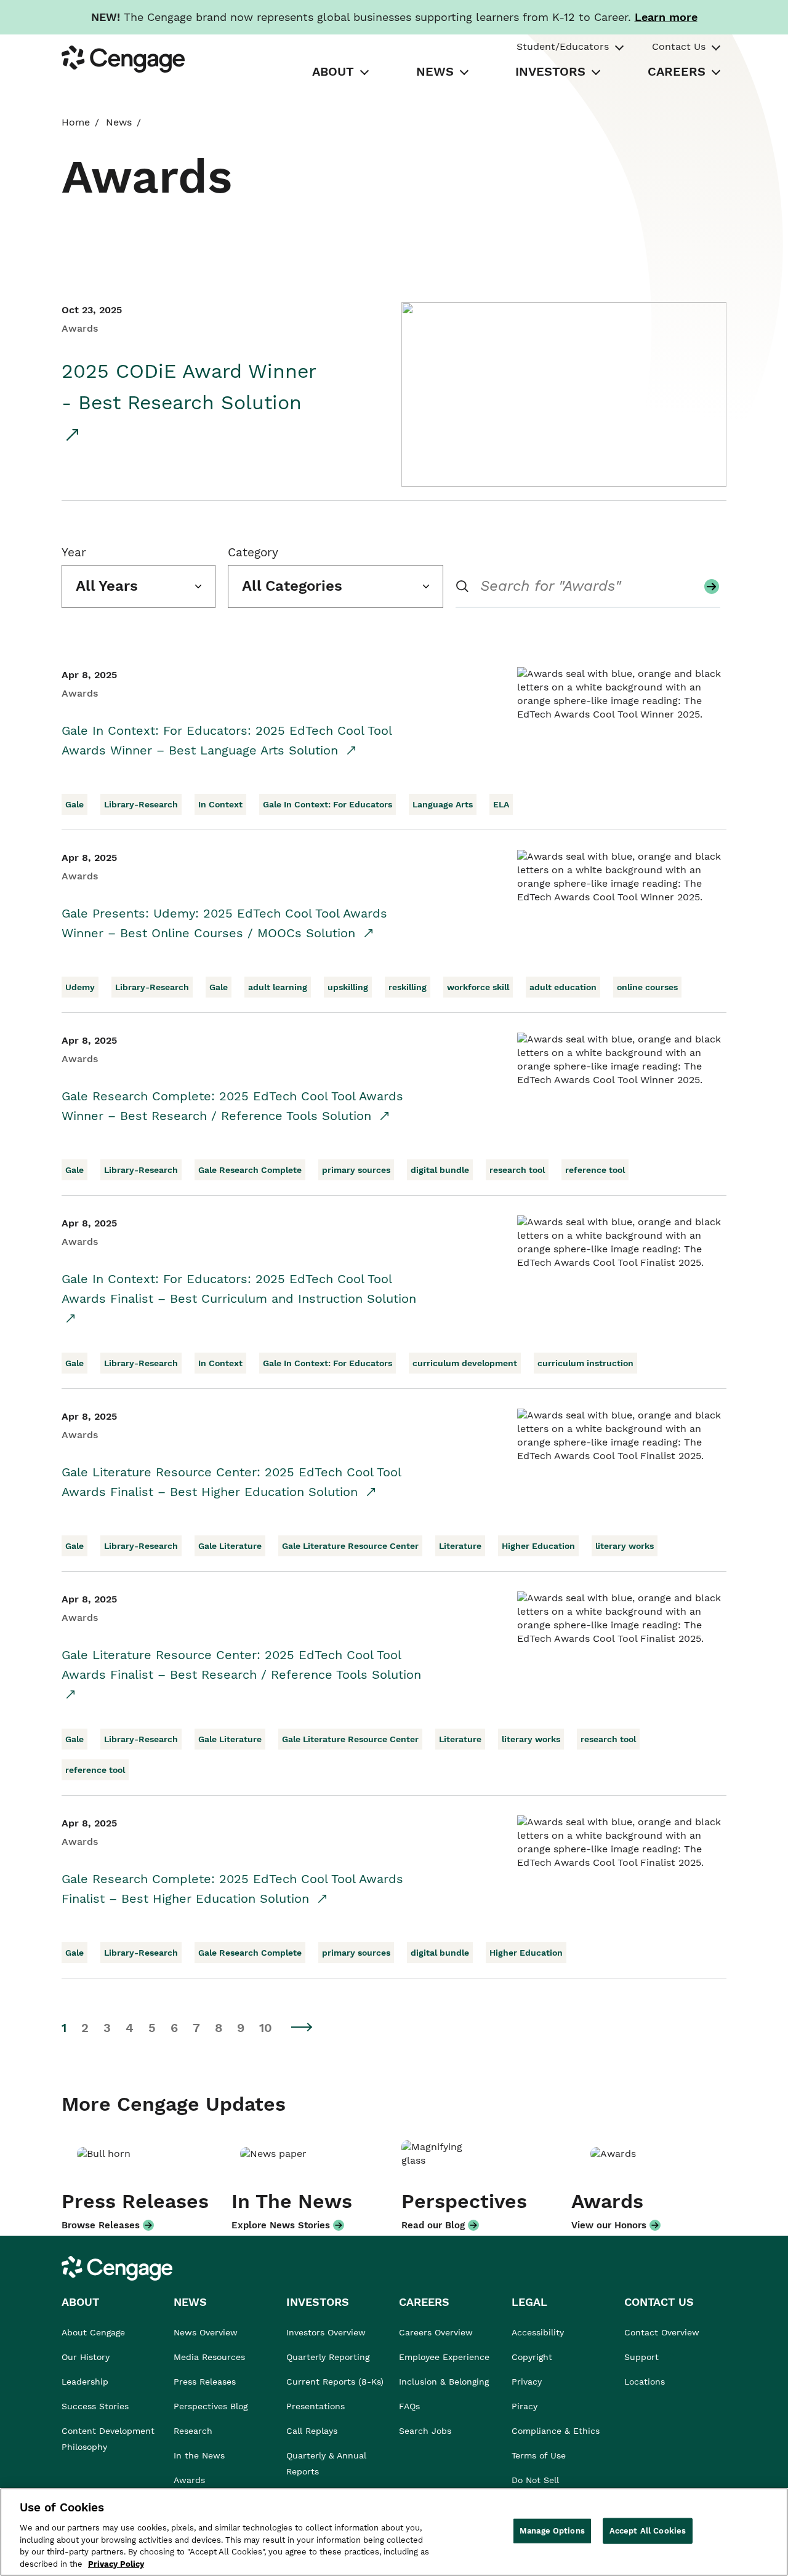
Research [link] (193, 2431)
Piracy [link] (525, 2406)
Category (253, 552)
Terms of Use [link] (539, 2455)
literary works (625, 1546)
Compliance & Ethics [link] (556, 2431)
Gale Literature (230, 1546)
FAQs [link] (409, 2406)
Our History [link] (86, 2357)
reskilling (408, 987)
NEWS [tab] (435, 71)
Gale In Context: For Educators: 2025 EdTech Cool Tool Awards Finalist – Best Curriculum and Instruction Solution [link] (239, 1289)
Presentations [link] (316, 2406)
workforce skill (478, 987)
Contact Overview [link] (662, 2332)
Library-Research (141, 804)
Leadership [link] (85, 2382)
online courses (647, 987)
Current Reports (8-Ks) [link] (335, 2382)
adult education (563, 987)
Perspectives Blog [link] (211, 2406)
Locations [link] (645, 2382)
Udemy (80, 987)
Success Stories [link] (95, 2406)
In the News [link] (199, 2455)
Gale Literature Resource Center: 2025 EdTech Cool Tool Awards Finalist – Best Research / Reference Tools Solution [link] (241, 1665)
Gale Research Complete (250, 1170)
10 (266, 2028)
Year (74, 552)
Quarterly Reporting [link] (328, 2357)
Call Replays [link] (312, 2431)
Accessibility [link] (538, 2332)
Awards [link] (189, 2480)
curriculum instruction (585, 1363)
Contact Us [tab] (679, 46)
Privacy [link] (527, 2382)
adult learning (278, 987)
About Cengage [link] (93, 2332)
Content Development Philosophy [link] (108, 2439)
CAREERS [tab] (677, 71)
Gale (74, 804)
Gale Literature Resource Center (350, 1546)
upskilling (348, 987)
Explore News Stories (281, 2225)
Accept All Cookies (648, 2531)
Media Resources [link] (209, 2357)
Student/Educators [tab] (563, 46)
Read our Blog (433, 2225)
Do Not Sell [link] (537, 2480)
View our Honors (609, 2225)
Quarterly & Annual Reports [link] (326, 2463)
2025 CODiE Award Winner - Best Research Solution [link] (189, 387)
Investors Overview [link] (326, 2332)
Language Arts (443, 804)
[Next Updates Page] (302, 2027)
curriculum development (465, 1363)
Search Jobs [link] (425, 2431)
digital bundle (440, 1170)
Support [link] (643, 2357)
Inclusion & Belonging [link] (444, 2382)
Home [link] (76, 122)
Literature (460, 1546)
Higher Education (538, 1546)
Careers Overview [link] (436, 2332)
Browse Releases (101, 2225)
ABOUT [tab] (333, 71)
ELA (501, 804)
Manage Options (552, 2531)
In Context (220, 804)
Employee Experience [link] (444, 2357)
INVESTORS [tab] (550, 71)
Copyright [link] (532, 2357)
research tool (517, 1170)
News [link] (119, 122)
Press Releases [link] (205, 2382)
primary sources (356, 1170)
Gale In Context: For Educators (328, 804)
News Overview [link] (206, 2332)
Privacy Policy (116, 2563)
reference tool (595, 1170)
